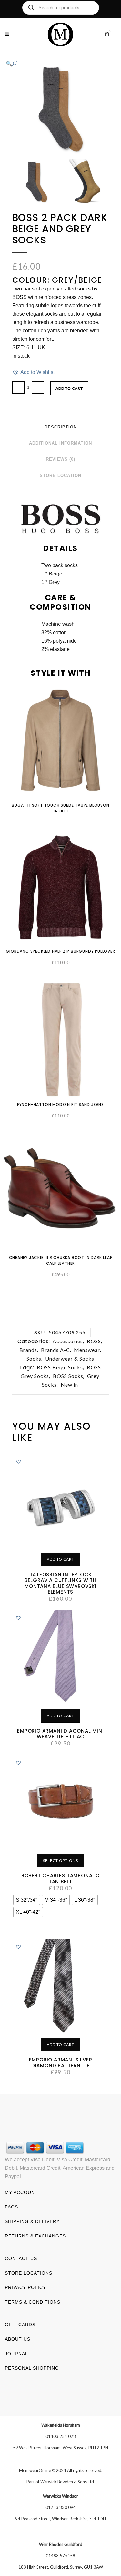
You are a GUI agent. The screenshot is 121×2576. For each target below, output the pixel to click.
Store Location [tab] (60, 475)
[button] (54, 64)
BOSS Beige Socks (60, 1367)
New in (69, 1385)
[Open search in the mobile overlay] (61, 8)
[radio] (27, 1900)
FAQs (11, 2207)
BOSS (94, 1341)
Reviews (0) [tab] (60, 459)
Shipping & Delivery (32, 2221)
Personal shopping (32, 2368)
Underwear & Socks (70, 1358)
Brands (28, 1350)
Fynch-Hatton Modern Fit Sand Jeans (60, 1104)
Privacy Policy (25, 2287)
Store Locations (29, 2273)
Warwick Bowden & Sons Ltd (67, 2482)
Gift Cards (20, 2325)
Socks (34, 1358)
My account (21, 2192)
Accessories (68, 1341)
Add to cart (69, 388)
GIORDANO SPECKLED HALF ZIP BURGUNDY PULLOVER (60, 951)
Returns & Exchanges (35, 2236)
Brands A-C (55, 1350)
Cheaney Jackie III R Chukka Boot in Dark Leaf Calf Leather (61, 1260)
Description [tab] (61, 427)
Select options (60, 1860)
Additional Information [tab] (60, 443)
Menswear (87, 1350)
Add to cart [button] (60, 1559)
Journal (16, 2354)
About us (18, 2339)
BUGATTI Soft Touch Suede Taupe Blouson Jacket (60, 808)
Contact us (21, 2258)
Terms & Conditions (33, 2302)
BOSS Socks (68, 1376)
